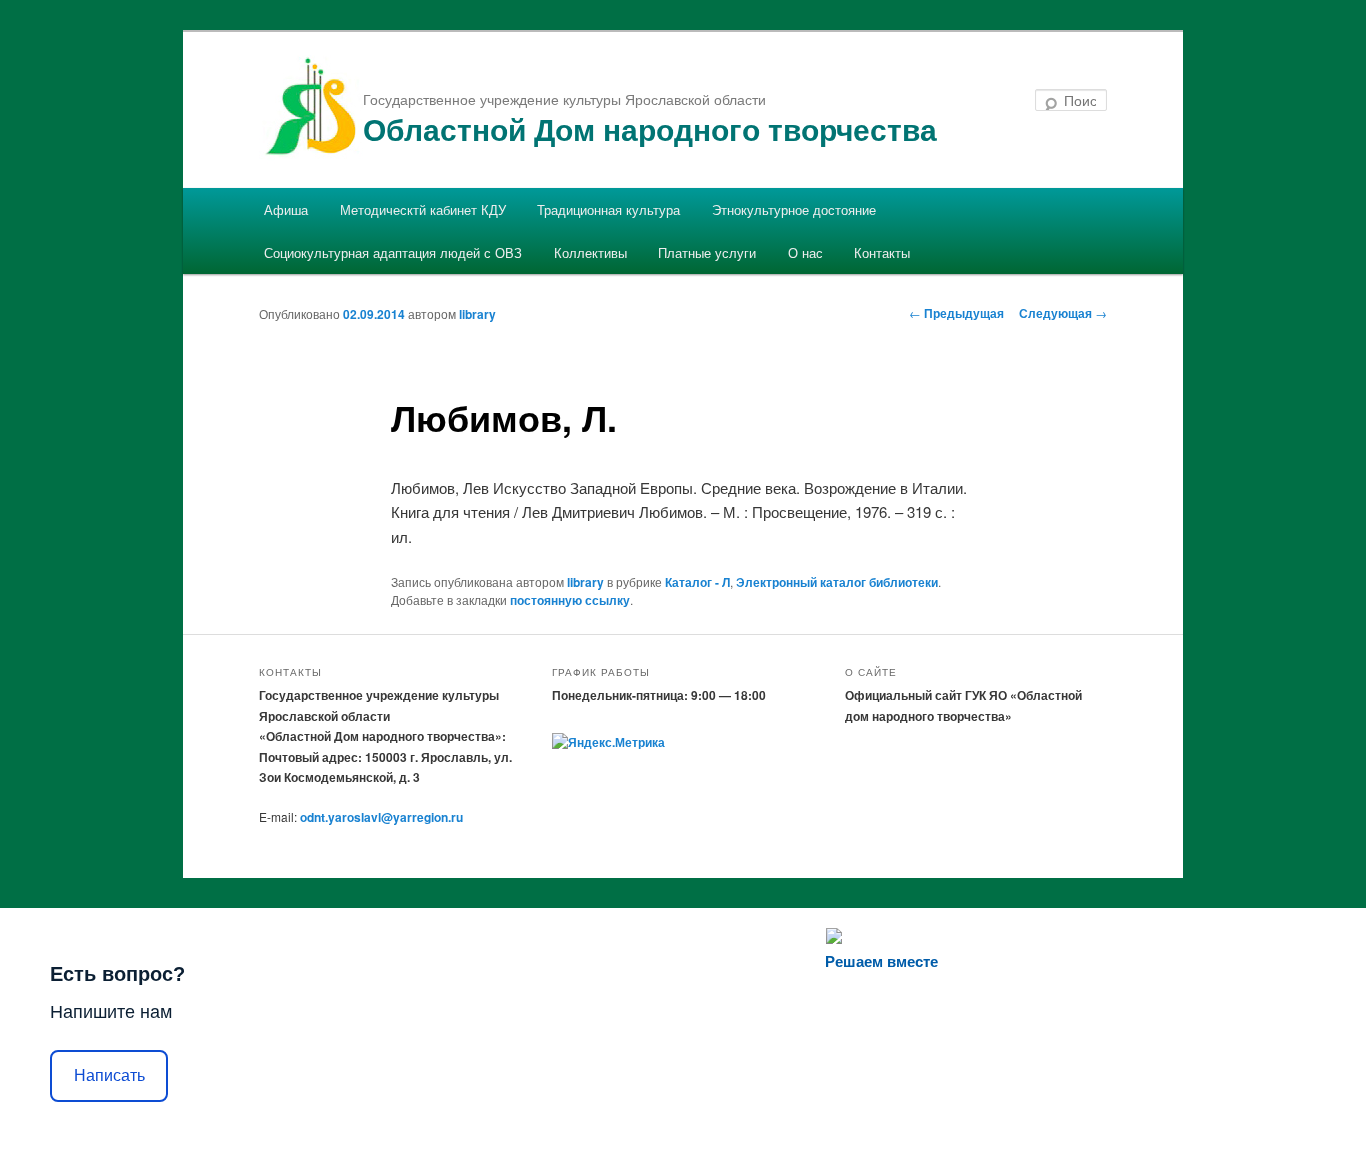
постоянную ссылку (570, 600)
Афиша (286, 209)
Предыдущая (956, 313)
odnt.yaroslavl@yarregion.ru (381, 817)
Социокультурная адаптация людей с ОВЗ (393, 252)
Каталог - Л (697, 582)
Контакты (882, 252)
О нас (805, 252)
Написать (109, 1075)
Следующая (1063, 313)
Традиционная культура (608, 209)
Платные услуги (707, 252)
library (477, 314)
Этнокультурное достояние (794, 209)
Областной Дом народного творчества (650, 128)
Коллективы (590, 252)
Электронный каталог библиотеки (837, 582)
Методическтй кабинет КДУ (423, 209)
